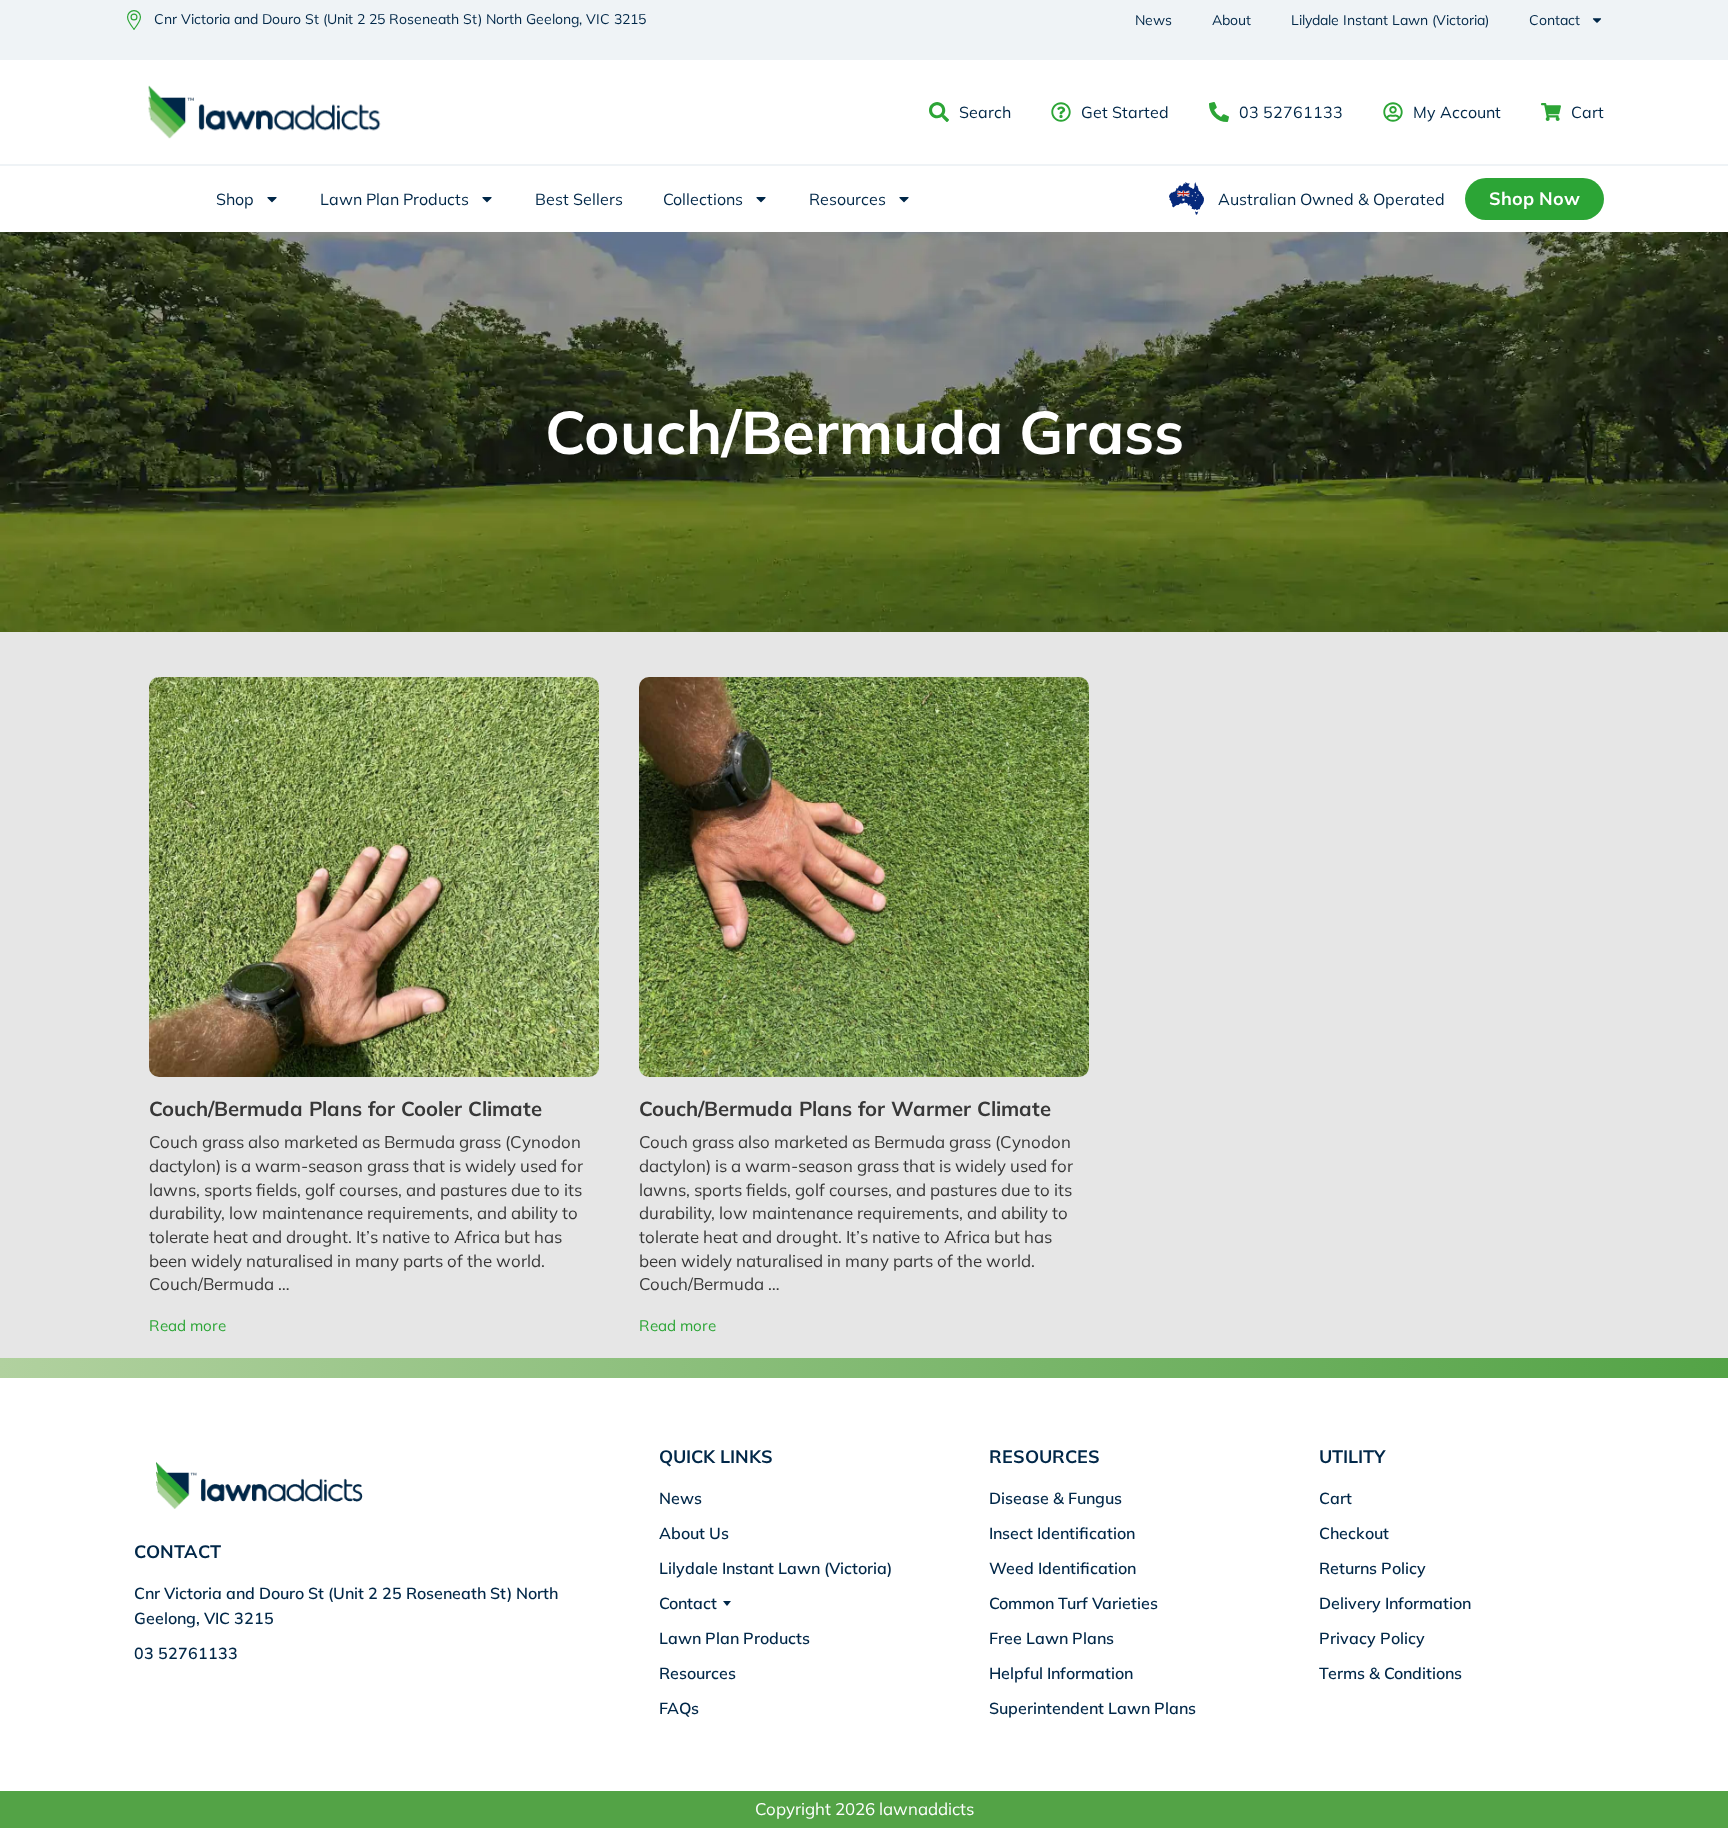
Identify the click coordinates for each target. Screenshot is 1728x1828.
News (1153, 20)
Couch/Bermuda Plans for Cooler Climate (345, 1108)
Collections (703, 199)
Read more (187, 1325)
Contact (1554, 20)
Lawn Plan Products (394, 199)
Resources (847, 199)
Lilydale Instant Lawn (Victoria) (1390, 20)
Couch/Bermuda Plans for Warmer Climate (845, 1108)
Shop (235, 199)
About (1231, 20)
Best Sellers (579, 199)
